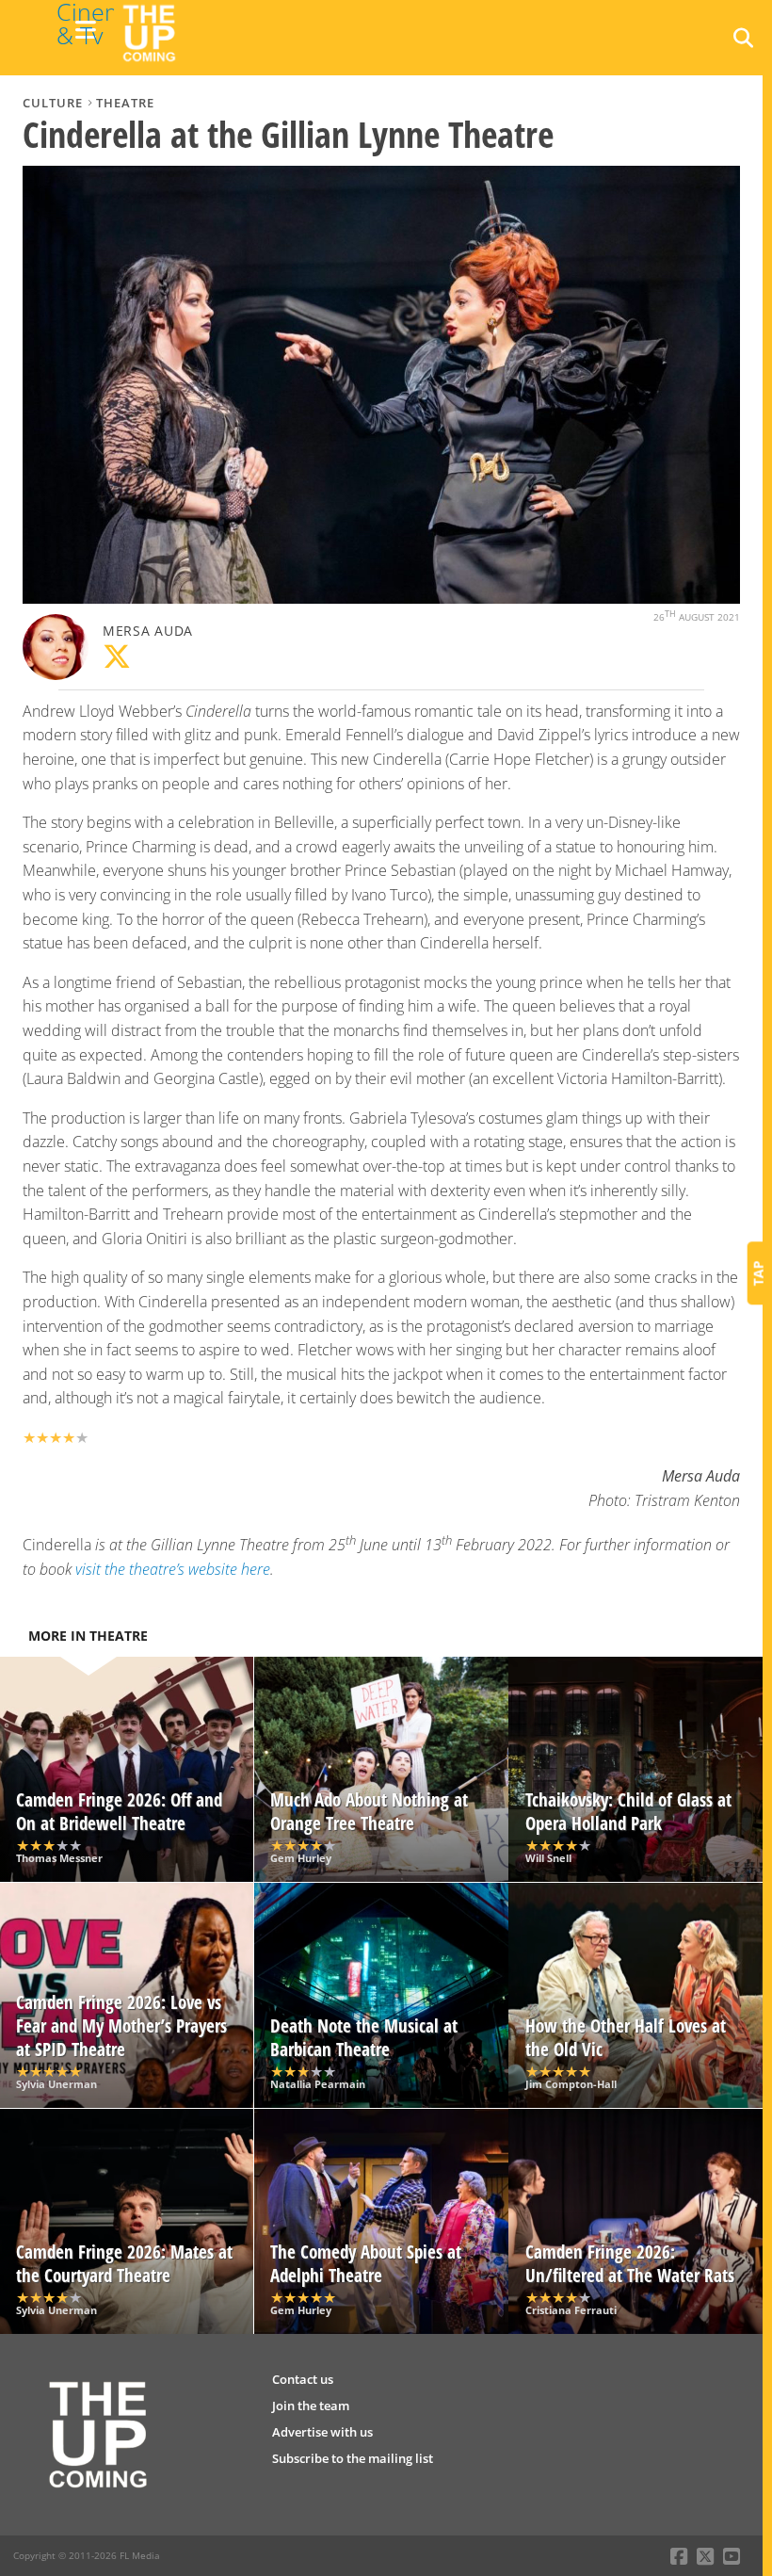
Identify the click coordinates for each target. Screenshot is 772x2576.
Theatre (125, 103)
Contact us (303, 2379)
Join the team (311, 2406)
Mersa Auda (148, 631)
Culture (53, 103)
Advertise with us (322, 2432)
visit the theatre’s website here (173, 1569)
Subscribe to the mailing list (353, 2458)
